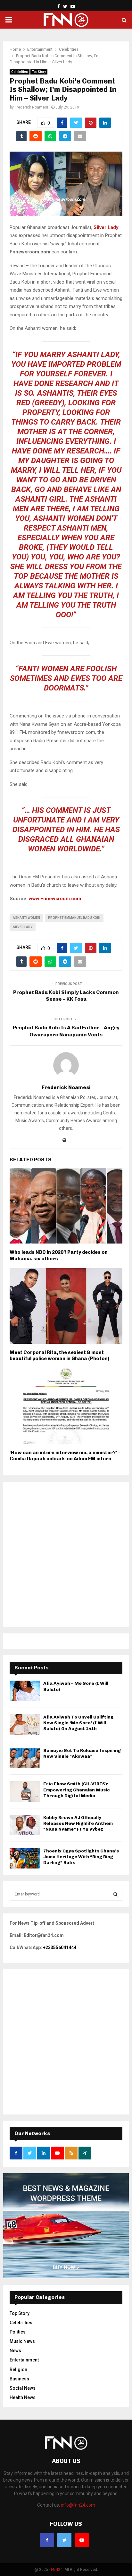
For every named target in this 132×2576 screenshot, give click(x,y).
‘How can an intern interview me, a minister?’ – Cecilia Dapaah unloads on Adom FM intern (65, 1456)
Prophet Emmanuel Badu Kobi (74, 918)
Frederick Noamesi (31, 107)
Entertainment (24, 2360)
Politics (18, 2332)
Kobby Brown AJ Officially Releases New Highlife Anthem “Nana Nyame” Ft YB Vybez (78, 1823)
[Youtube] (82, 2540)
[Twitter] (64, 2540)
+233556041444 (60, 1947)
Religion (18, 2369)
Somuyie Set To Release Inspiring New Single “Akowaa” (82, 1753)
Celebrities (20, 72)
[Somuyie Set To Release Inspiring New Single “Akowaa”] (25, 1758)
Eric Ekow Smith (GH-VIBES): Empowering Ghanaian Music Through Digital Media (77, 1790)
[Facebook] (47, 2540)
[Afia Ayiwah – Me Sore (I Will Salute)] (25, 1691)
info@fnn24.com (78, 2505)
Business (19, 2379)
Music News (22, 2341)
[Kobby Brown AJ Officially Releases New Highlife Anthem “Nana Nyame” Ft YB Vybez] (25, 1825)
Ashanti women (26, 918)
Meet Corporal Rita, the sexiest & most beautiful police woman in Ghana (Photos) (59, 1356)
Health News (23, 2397)
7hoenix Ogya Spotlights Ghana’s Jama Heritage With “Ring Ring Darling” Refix (81, 1857)
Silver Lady (23, 927)
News (15, 2351)
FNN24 (57, 2570)
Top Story (39, 72)
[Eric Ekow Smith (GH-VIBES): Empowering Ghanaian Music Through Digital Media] (25, 1791)
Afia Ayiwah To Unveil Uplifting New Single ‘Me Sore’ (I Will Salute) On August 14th (78, 1723)
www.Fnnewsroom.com (55, 899)
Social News (23, 2388)
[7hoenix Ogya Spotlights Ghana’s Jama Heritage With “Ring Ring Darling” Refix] (25, 1858)
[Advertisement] (66, 1554)
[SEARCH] (116, 1894)
